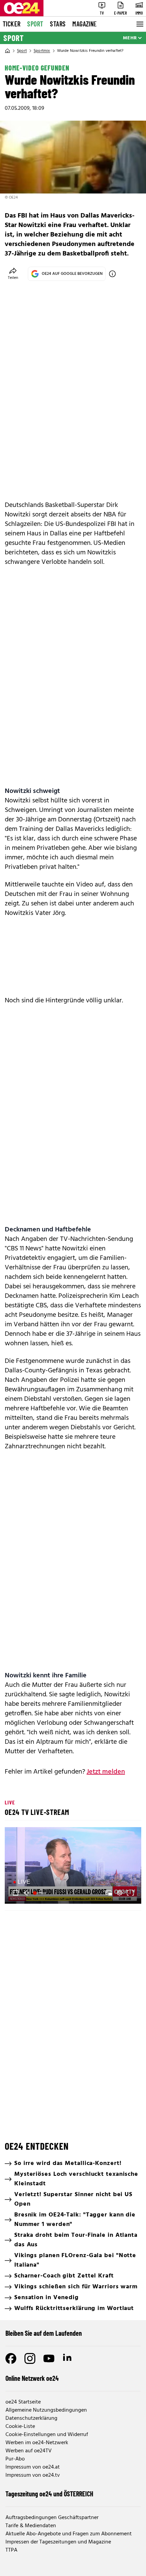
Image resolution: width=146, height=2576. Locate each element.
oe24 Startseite (23, 2402)
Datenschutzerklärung (31, 2418)
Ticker (12, 24)
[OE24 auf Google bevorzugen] (112, 274)
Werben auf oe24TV (29, 2451)
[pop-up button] (120, 1893)
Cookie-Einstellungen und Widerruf (47, 2435)
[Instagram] (30, 2358)
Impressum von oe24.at (33, 2467)
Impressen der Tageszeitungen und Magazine (58, 2542)
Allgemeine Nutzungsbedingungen (46, 2410)
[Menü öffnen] (139, 24)
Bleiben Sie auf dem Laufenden (44, 2333)
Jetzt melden (106, 1772)
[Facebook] (11, 2358)
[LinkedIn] (68, 2358)
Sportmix (42, 51)
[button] (74, 1866)
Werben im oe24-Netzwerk (37, 2443)
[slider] (40, 1893)
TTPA (11, 2550)
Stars (58, 24)
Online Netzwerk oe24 (32, 2378)
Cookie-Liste (20, 2427)
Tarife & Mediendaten (31, 2526)
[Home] (7, 51)
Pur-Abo (15, 2459)
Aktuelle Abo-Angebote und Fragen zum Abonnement (69, 2534)
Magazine (85, 24)
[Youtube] (49, 2358)
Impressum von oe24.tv (33, 2475)
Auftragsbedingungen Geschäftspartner (52, 2518)
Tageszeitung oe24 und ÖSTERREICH (49, 2494)
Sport (35, 24)
